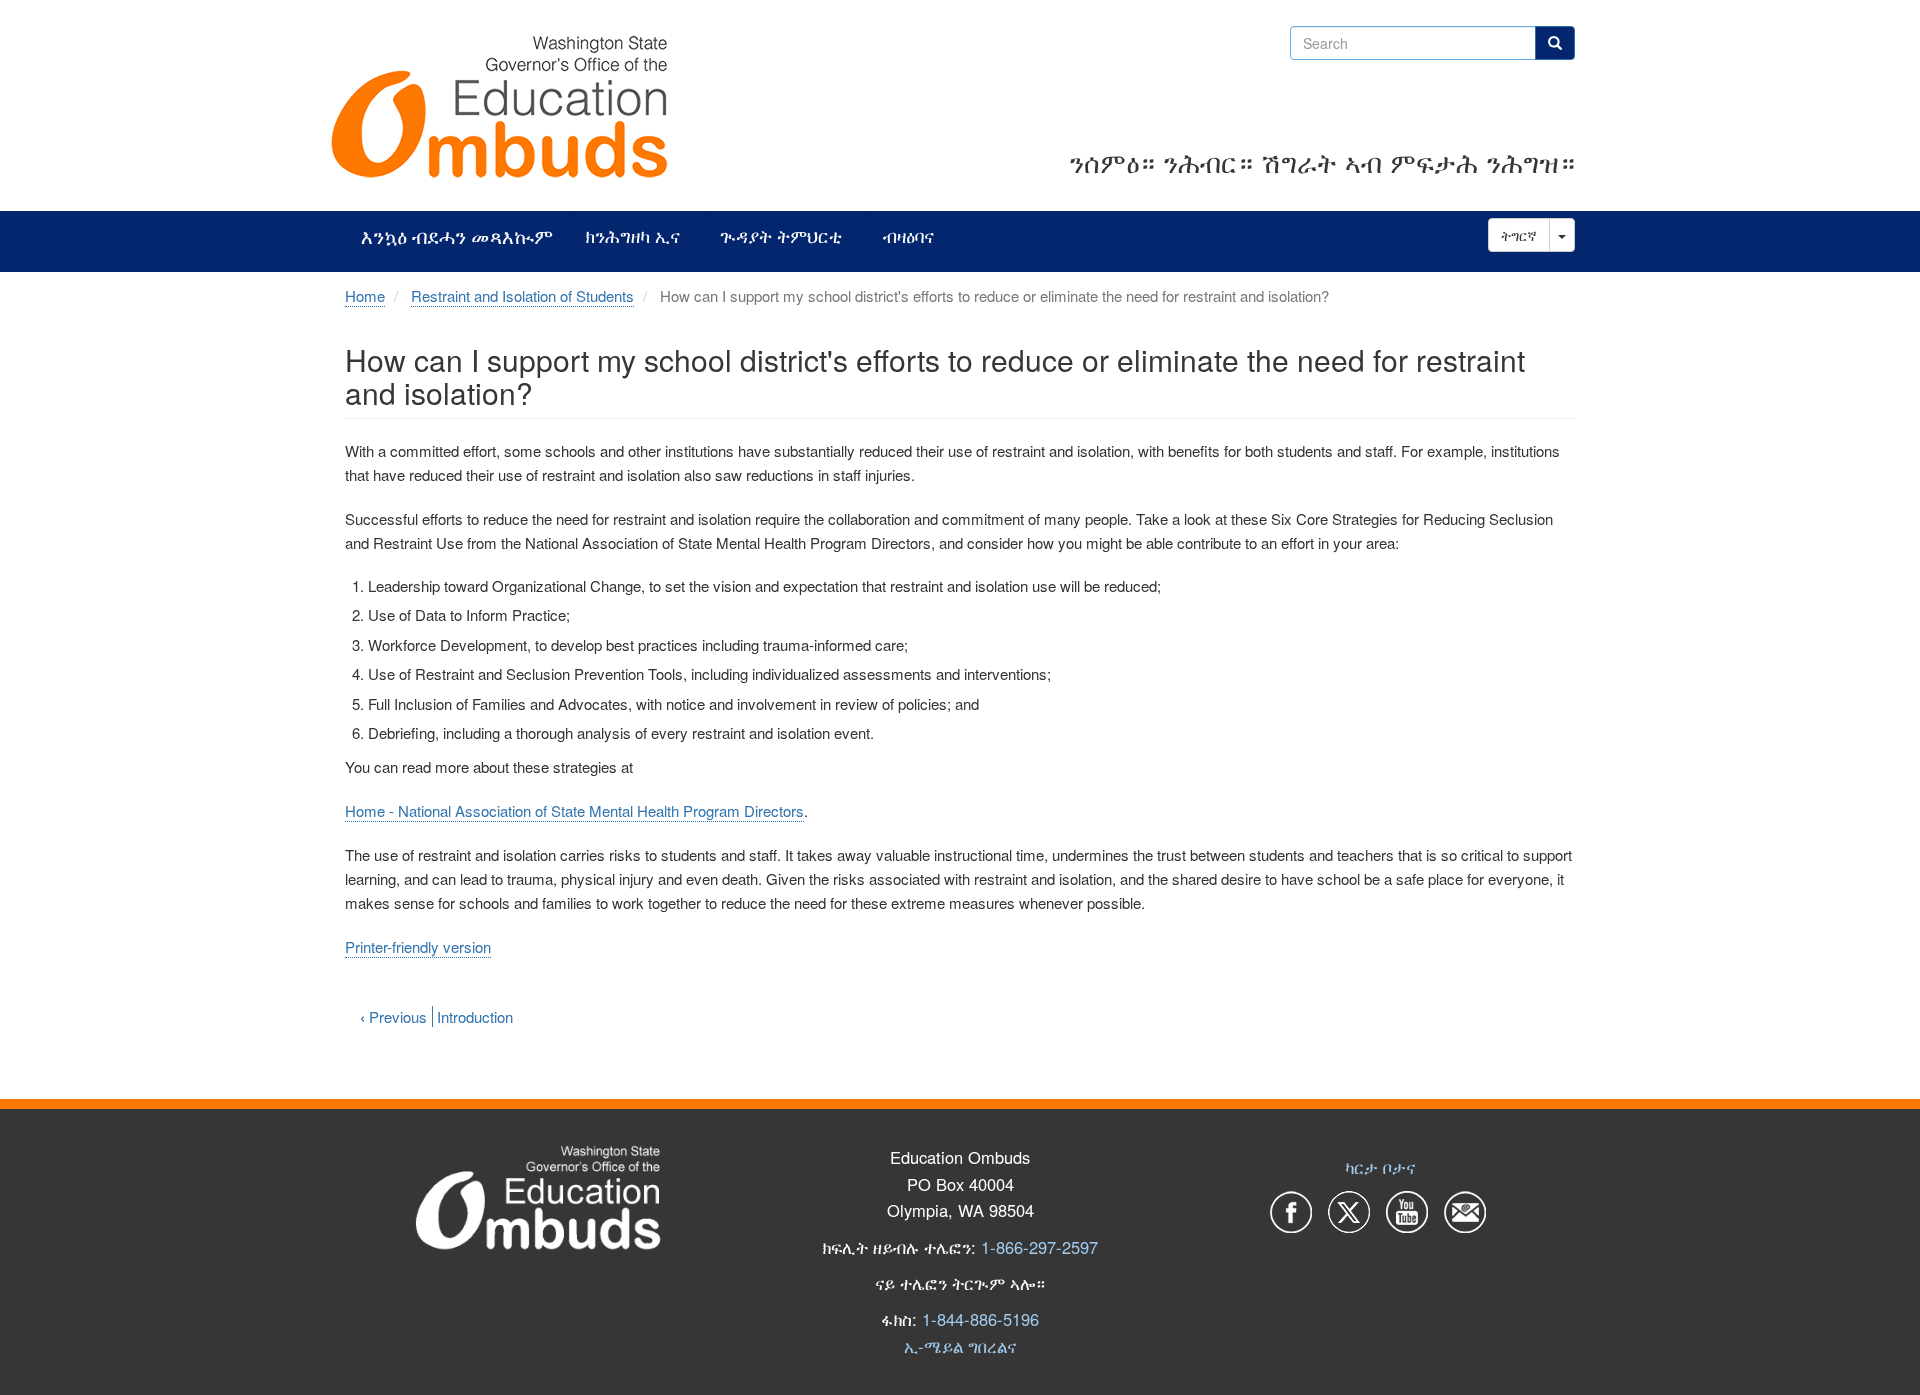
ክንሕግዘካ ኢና (632, 236)
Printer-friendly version (418, 946)
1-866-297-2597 (1039, 1247)
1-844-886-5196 (980, 1319)
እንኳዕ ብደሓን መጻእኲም (457, 236)
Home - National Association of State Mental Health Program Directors (574, 810)
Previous (393, 1016)
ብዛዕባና (908, 236)
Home (365, 295)
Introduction (475, 1016)
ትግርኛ (1519, 235)
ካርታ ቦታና (1380, 1167)
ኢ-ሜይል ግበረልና (960, 1346)
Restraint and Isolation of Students (522, 295)
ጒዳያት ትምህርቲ (781, 236)
